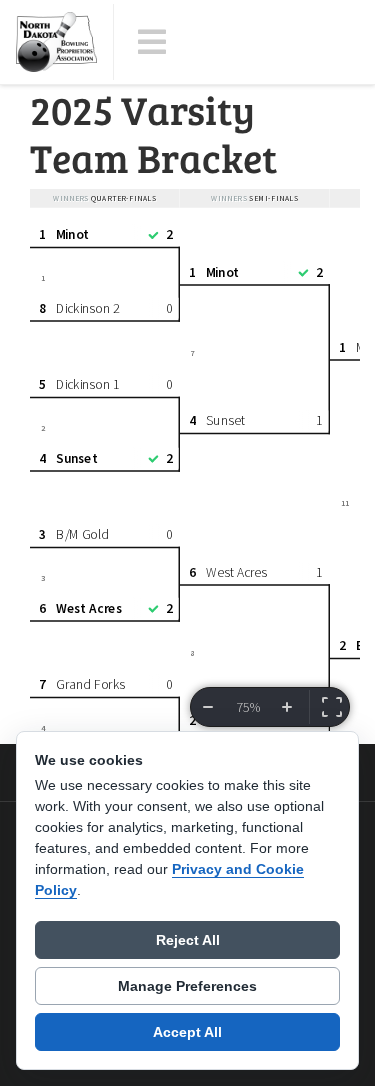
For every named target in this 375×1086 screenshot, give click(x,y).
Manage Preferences (187, 986)
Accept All (187, 1032)
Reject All (188, 940)
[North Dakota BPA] (56, 42)
